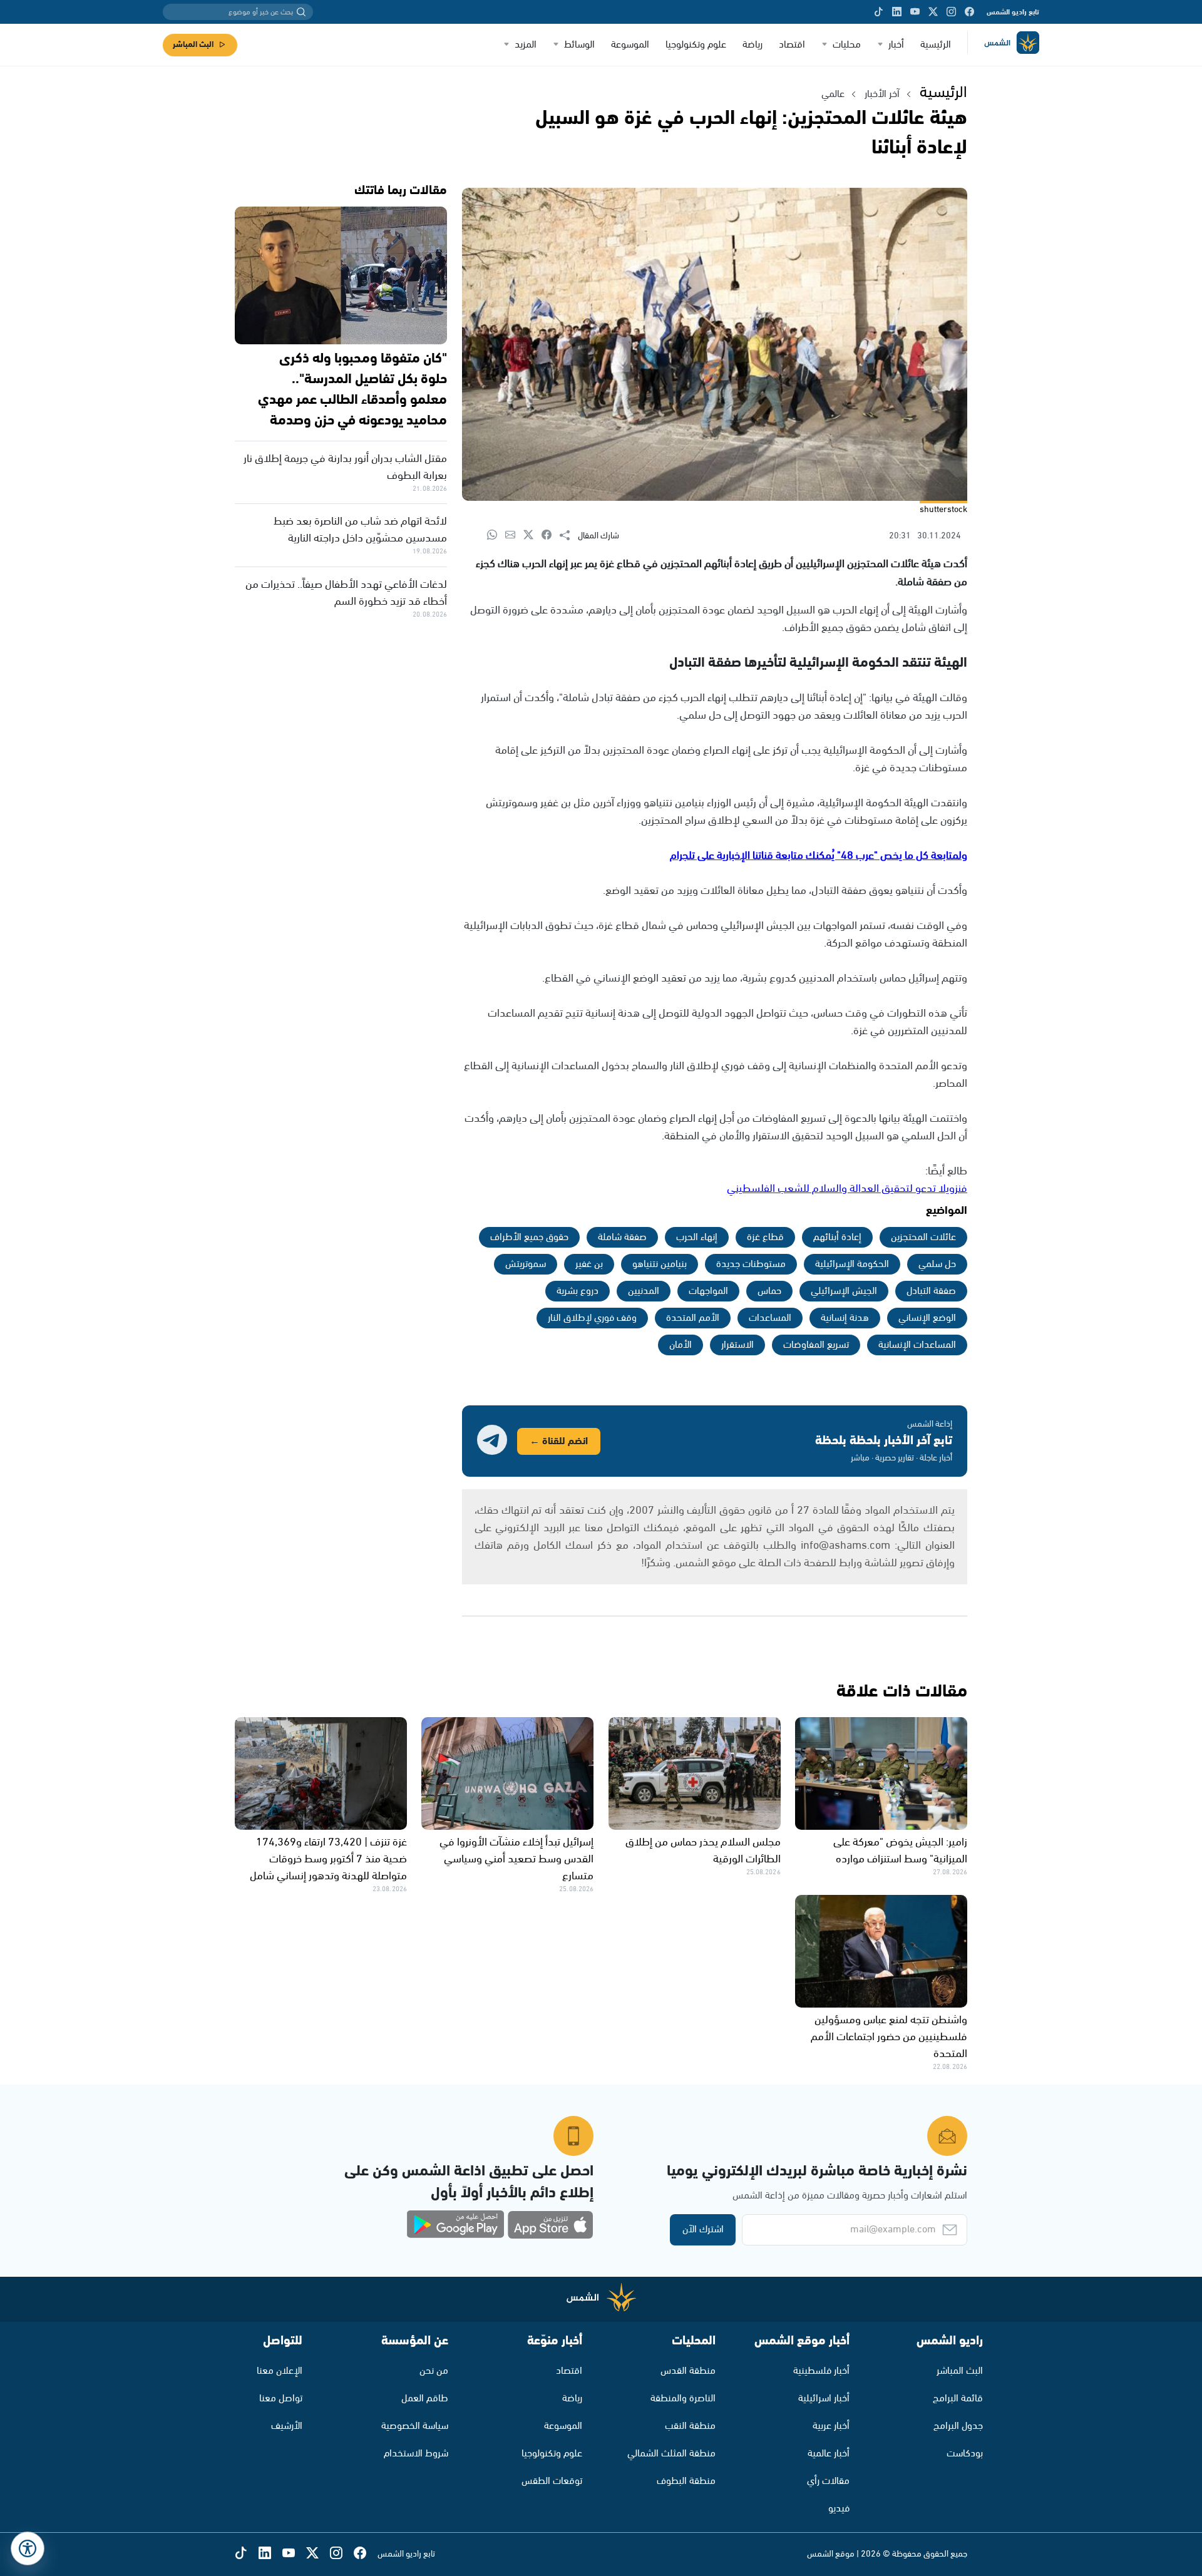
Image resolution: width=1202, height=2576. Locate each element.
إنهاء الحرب (697, 1237)
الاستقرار (737, 1345)
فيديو (839, 2509)
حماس (769, 1291)
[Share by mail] (514, 536)
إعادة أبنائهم (837, 1237)
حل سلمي (937, 1264)
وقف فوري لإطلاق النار (592, 1318)
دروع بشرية (578, 1291)
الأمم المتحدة (693, 1318)
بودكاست (965, 2454)
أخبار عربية (831, 2426)
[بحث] (301, 12)
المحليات (694, 2341)
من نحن (434, 2371)
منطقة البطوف (686, 2481)
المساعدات (770, 1318)
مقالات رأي (828, 2481)
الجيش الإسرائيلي (844, 1291)
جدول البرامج (958, 2426)
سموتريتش (526, 1264)
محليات (847, 45)
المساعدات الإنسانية (917, 1345)
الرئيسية (936, 45)
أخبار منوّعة (555, 2341)
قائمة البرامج (958, 2399)
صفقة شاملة (622, 1237)
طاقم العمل (425, 2399)
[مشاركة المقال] (569, 536)
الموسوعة (630, 45)
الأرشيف (287, 2426)
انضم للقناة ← (559, 1441)
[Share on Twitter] (532, 536)
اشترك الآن (703, 2230)
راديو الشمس (950, 2341)
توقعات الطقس (552, 2481)
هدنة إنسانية (845, 1318)
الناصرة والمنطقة (683, 2399)
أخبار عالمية (829, 2454)
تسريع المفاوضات (816, 1345)
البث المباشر (193, 45)
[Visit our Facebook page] (969, 12)
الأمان (681, 1345)
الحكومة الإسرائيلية (852, 1264)
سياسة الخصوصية (415, 2426)
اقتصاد (792, 45)
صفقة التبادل (931, 1291)
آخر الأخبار (882, 94)
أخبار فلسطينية (821, 2371)
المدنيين (644, 1291)
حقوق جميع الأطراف (529, 1237)
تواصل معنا (281, 2399)
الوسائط (579, 45)
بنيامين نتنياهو (660, 1264)
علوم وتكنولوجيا (696, 45)
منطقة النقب (690, 2426)
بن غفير (589, 1264)
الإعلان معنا (280, 2371)
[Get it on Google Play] (456, 2225)
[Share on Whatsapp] (496, 536)
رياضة (753, 45)
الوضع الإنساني (927, 1318)
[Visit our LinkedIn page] (897, 12)
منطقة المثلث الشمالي (671, 2454)
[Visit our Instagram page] (951, 12)
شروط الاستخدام (416, 2454)
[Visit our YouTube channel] (915, 12)
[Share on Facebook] (551, 536)
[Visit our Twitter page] (933, 12)
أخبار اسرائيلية (824, 2399)
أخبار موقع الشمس (802, 2341)
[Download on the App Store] (550, 2225)
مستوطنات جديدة (751, 1264)
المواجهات (708, 1291)
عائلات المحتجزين (923, 1237)
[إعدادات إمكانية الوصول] (28, 2548)
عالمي (833, 94)
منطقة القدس (688, 2371)
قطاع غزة (765, 1237)
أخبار (896, 45)
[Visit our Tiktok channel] (879, 12)
